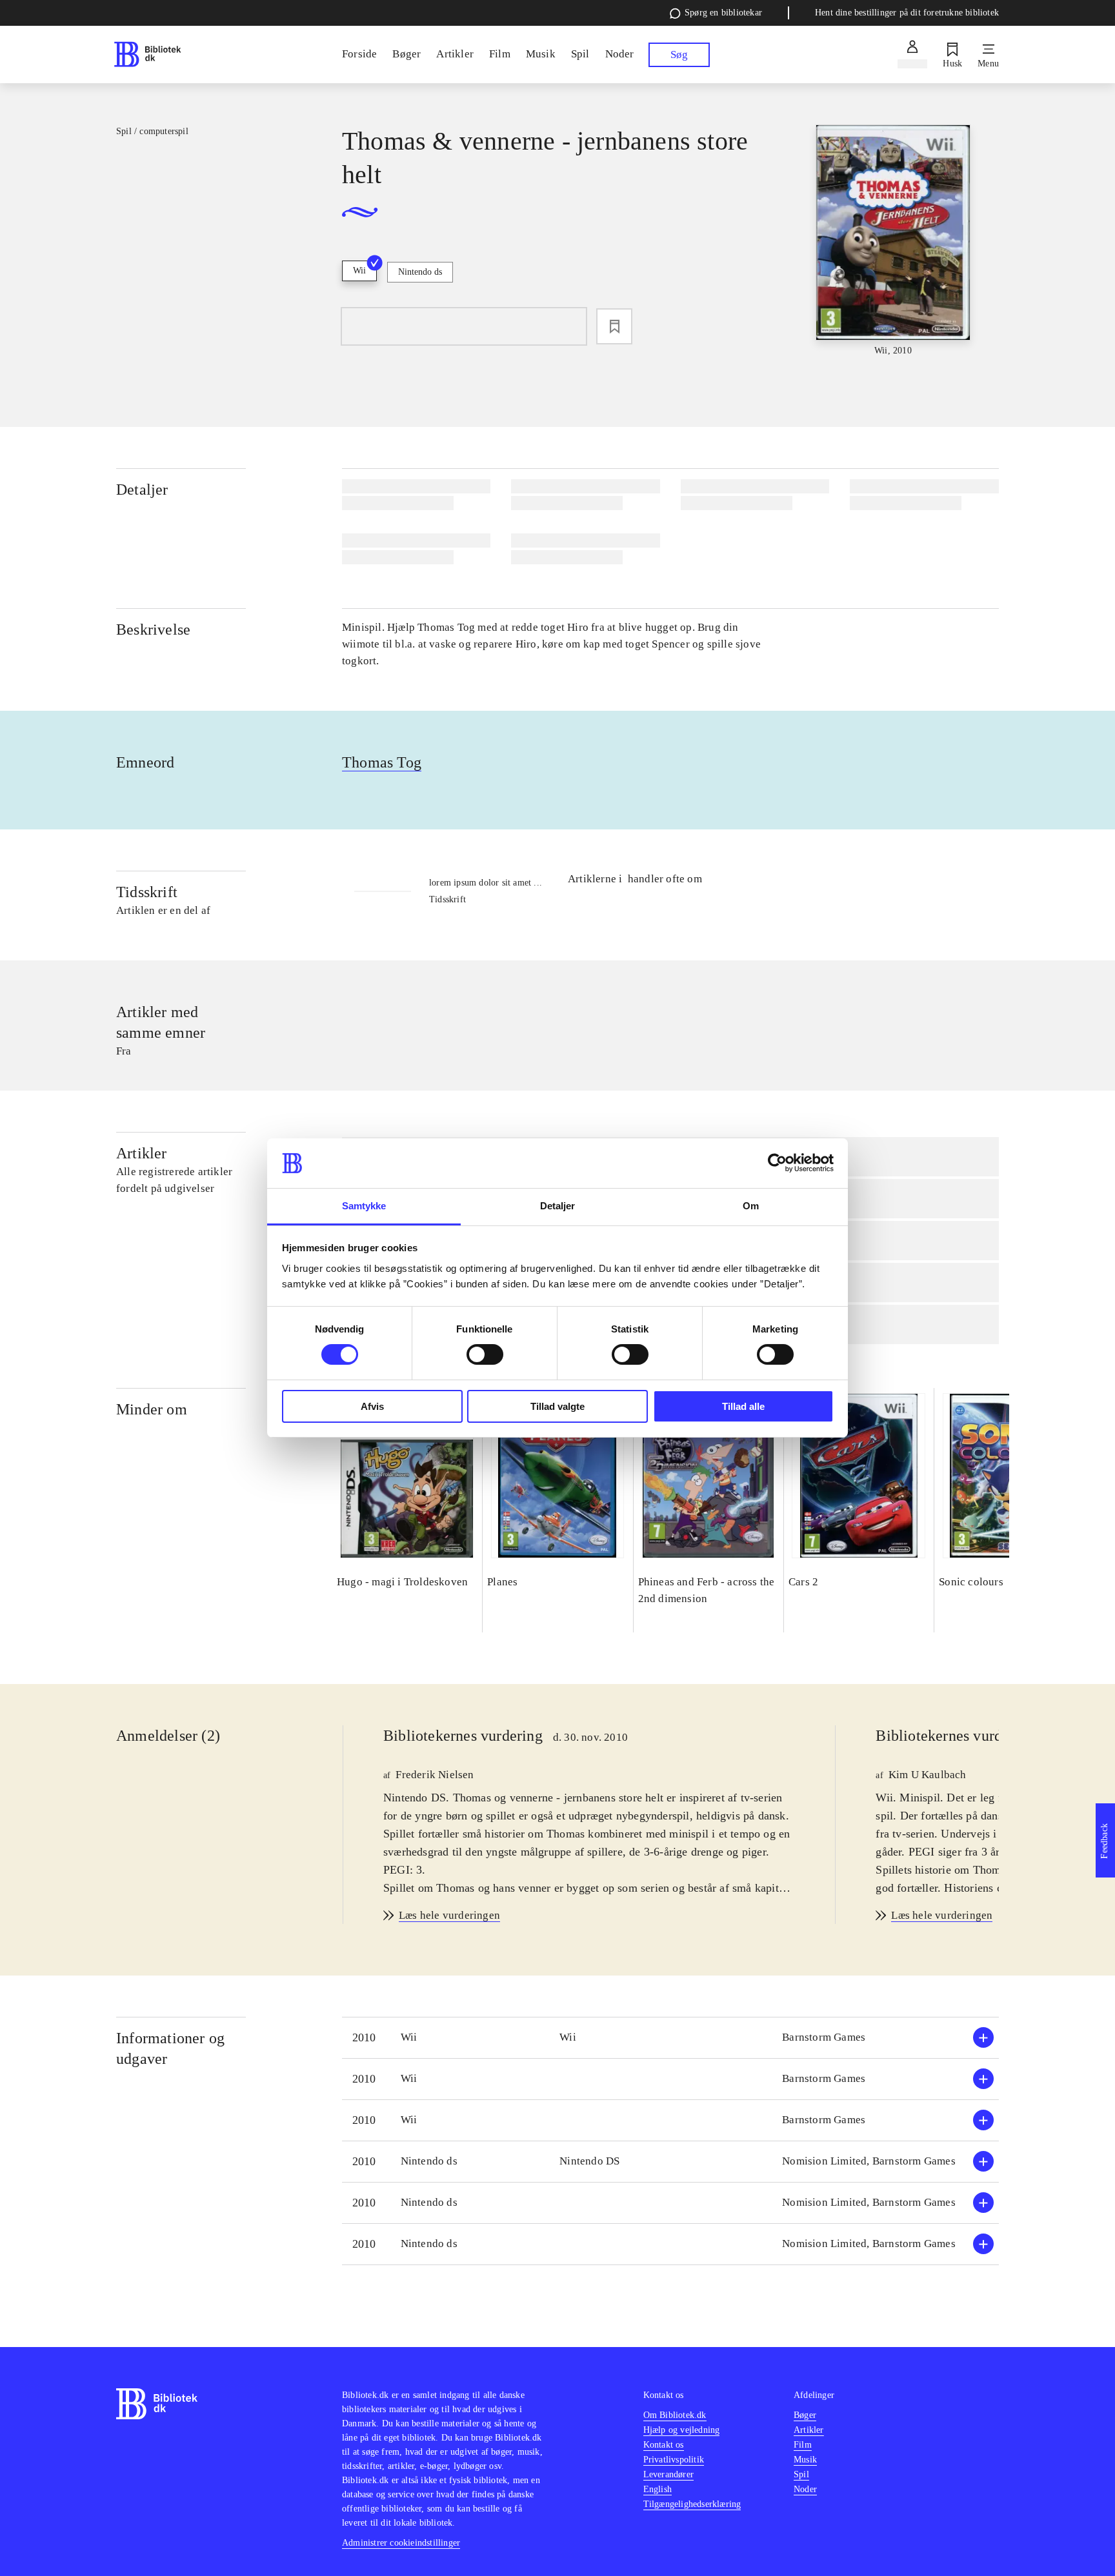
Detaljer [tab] (558, 1206)
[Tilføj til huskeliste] (614, 326)
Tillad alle (743, 1406)
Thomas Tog (382, 762)
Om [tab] (751, 1206)
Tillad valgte (557, 1406)
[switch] (485, 1354)
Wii (359, 271)
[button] (670, 2038)
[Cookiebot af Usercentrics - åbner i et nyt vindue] (777, 1163)
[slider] (893, 241)
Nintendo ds (420, 272)
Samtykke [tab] (364, 1206)
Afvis (372, 1406)
